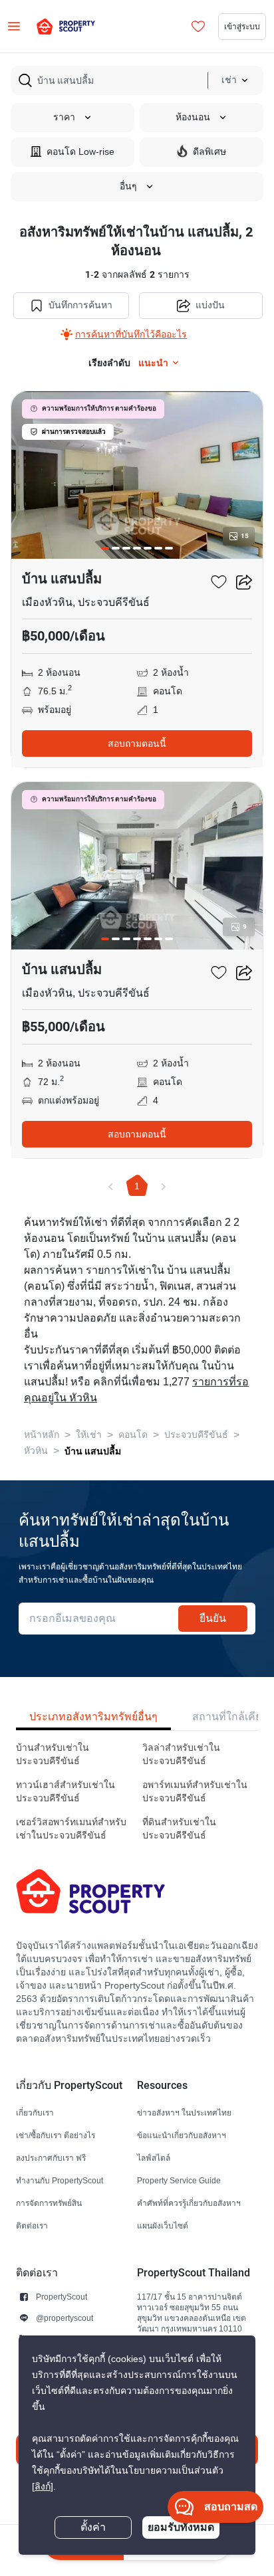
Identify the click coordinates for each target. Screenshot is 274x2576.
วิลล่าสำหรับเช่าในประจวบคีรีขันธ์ (181, 1754)
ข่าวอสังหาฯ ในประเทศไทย (184, 2113)
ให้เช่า (89, 1435)
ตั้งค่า (93, 2527)
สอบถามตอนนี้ (137, 743)
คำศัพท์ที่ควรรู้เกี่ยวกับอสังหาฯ (189, 2203)
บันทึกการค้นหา (80, 305)
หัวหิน (36, 1451)
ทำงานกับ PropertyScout (60, 2180)
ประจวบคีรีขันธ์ (196, 1435)
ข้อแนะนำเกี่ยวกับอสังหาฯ (182, 2135)
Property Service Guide (179, 2180)
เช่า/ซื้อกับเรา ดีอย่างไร (56, 2135)
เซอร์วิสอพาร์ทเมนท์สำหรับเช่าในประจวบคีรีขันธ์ (71, 1829)
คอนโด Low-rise (80, 152)
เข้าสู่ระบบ (242, 26)
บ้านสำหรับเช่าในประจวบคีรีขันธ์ (53, 1754)
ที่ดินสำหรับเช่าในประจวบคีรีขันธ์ (179, 1829)
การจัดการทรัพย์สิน (49, 2203)
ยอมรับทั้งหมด (181, 2527)
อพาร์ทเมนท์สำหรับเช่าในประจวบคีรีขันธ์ (195, 1792)
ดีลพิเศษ (209, 152)
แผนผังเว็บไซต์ (163, 2226)
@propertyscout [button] (65, 2318)
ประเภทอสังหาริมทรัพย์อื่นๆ (93, 1717)
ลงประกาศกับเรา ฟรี (51, 2158)
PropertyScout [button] (62, 2297)
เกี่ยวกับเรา (35, 2113)
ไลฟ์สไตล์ (154, 2158)
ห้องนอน (193, 117)
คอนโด (133, 1435)
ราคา (64, 117)
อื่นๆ (128, 186)
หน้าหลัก (42, 1435)
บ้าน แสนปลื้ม (93, 1451)
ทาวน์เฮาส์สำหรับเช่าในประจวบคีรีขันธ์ (66, 1792)
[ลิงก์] (43, 2487)
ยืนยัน (213, 1618)
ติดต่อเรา (32, 2226)
